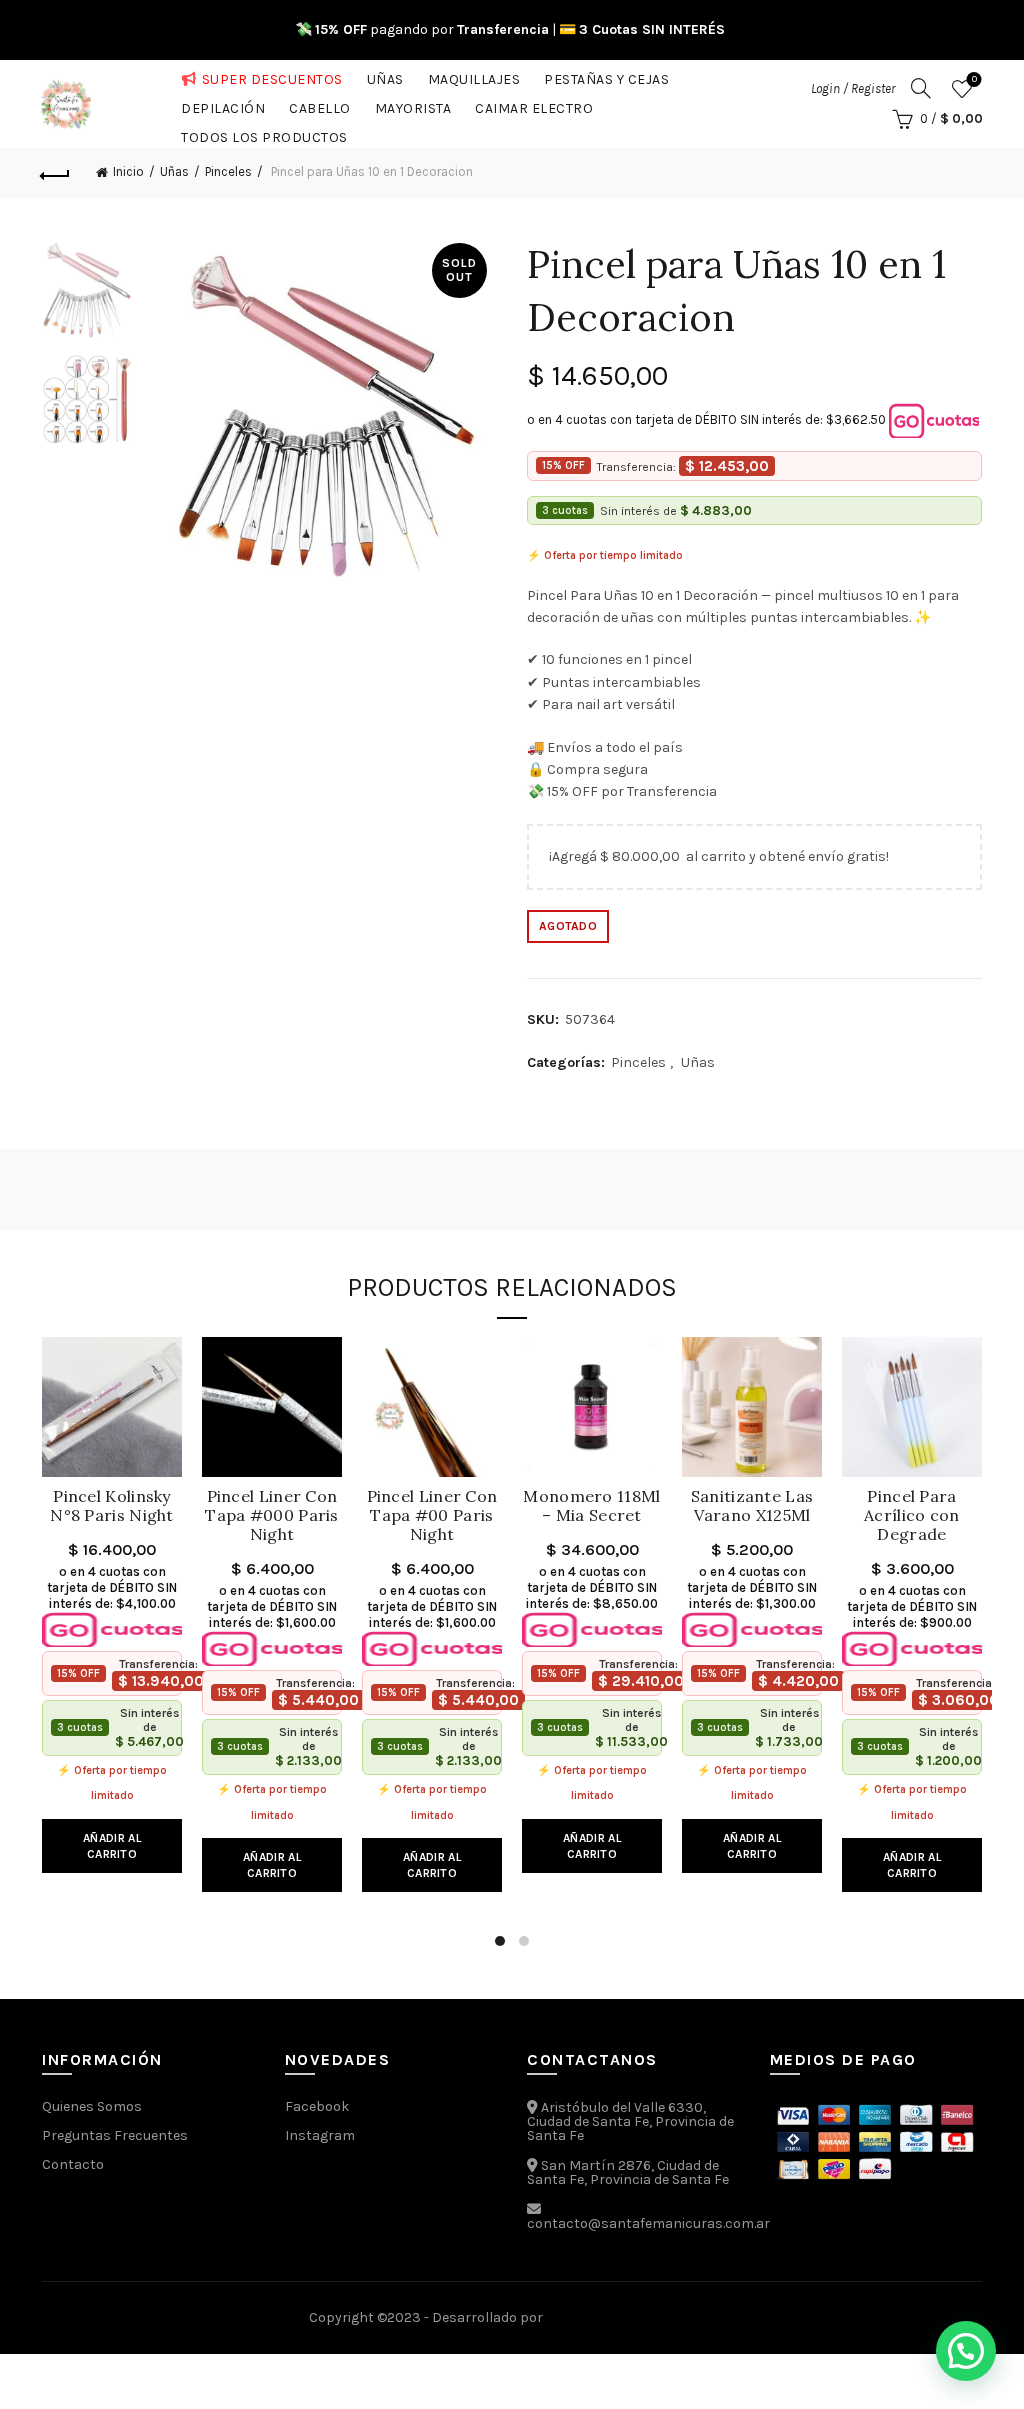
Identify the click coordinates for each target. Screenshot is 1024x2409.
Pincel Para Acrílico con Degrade (912, 1515)
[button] (966, 2351)
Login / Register (853, 88)
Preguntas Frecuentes (115, 2135)
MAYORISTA (413, 104)
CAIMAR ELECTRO (534, 104)
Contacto (73, 2164)
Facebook (317, 2106)
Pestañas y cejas (606, 75)
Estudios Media (631, 2318)
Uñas (385, 75)
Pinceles (228, 171)
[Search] (921, 88)
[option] (87, 295)
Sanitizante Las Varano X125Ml (752, 1506)
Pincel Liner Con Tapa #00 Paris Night (432, 1515)
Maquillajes (474, 75)
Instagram (320, 2135)
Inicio (128, 171)
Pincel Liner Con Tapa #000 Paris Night (272, 1515)
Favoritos (974, 79)
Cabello (320, 104)
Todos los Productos (264, 133)
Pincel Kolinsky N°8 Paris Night (112, 1506)
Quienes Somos (92, 2106)
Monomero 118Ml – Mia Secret (591, 1506)
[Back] (56, 173)
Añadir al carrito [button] (112, 1846)
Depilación (223, 104)
